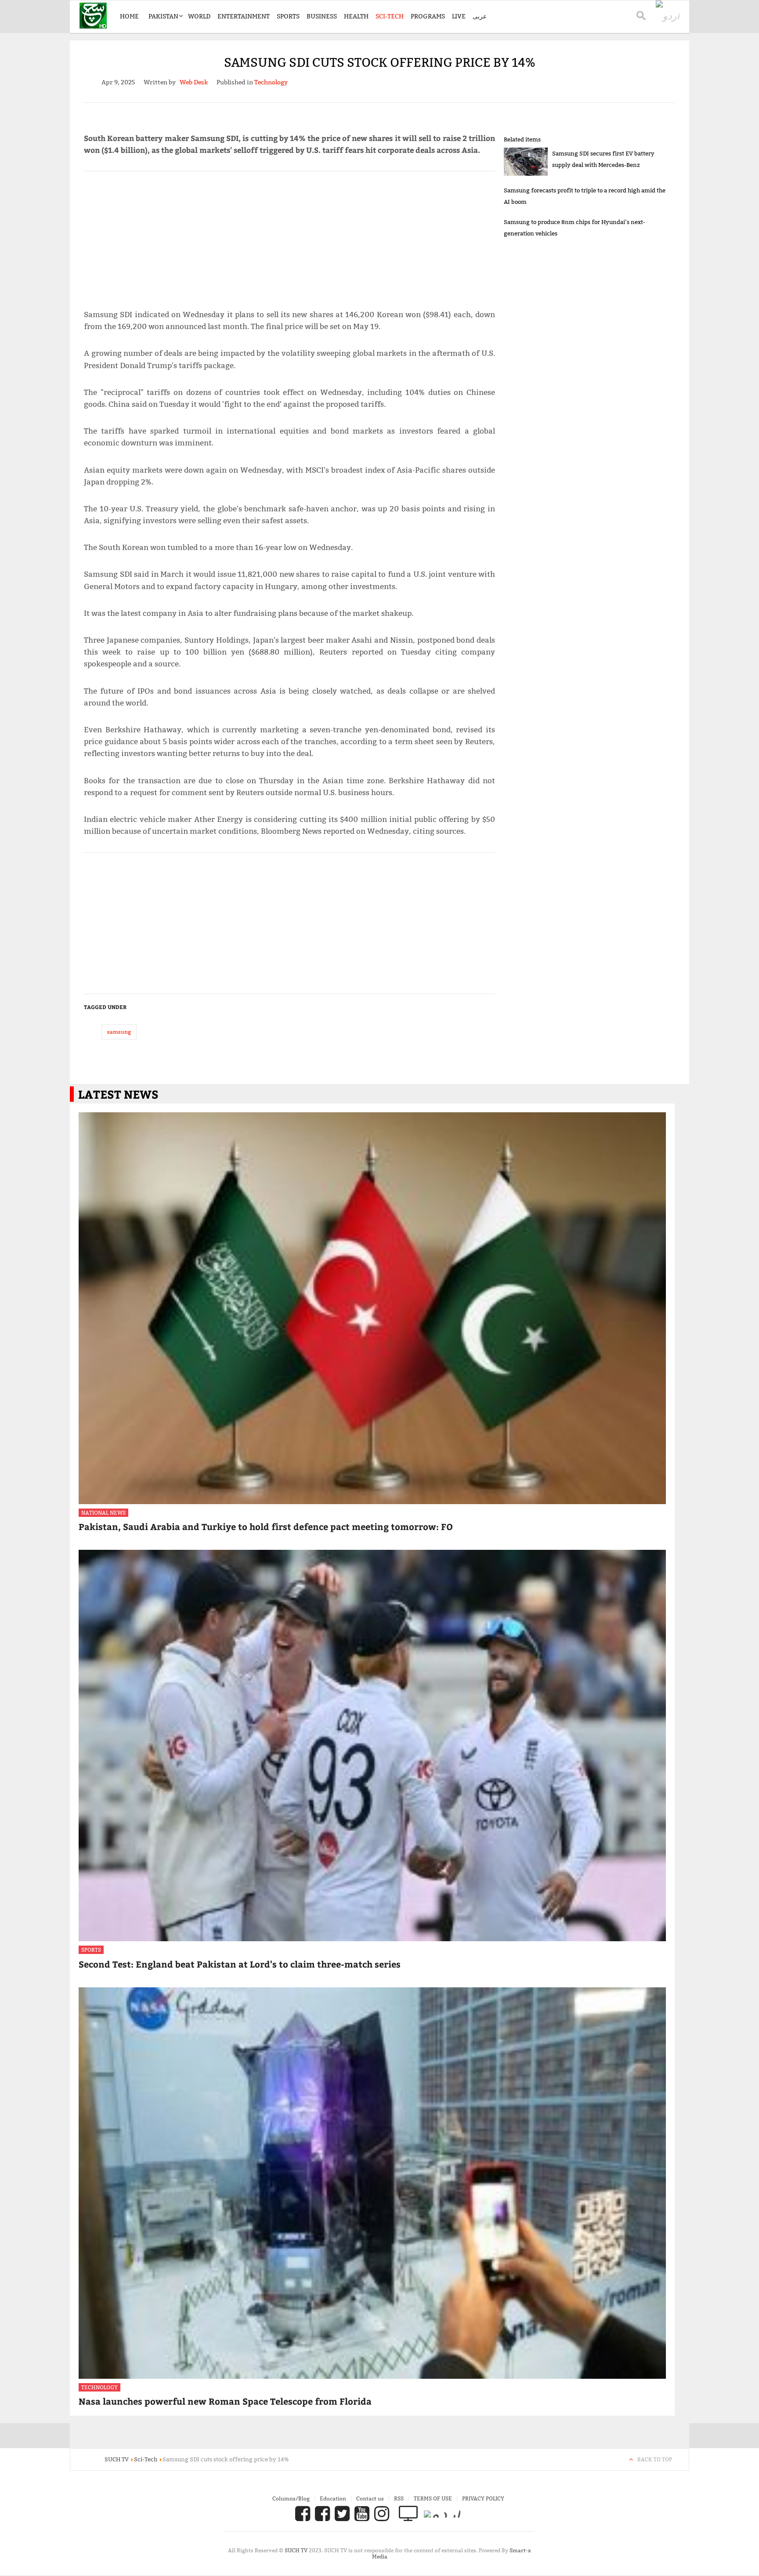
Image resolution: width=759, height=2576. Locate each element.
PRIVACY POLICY (483, 2498)
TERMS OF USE (433, 2498)
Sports (288, 16)
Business (322, 16)
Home (129, 16)
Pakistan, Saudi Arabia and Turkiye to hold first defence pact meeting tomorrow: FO (266, 1526)
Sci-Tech (390, 16)
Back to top (655, 2459)
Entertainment (244, 16)
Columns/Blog (291, 2498)
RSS (399, 2498)
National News (103, 1513)
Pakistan (163, 16)
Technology (99, 2387)
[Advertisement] (289, 236)
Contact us (370, 2498)
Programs (428, 16)
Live (459, 16)
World (199, 16)
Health (356, 16)
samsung (119, 1032)
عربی (480, 16)
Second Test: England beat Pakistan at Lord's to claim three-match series (240, 1964)
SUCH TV (297, 2550)
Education (333, 2498)
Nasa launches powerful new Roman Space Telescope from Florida (225, 2401)
